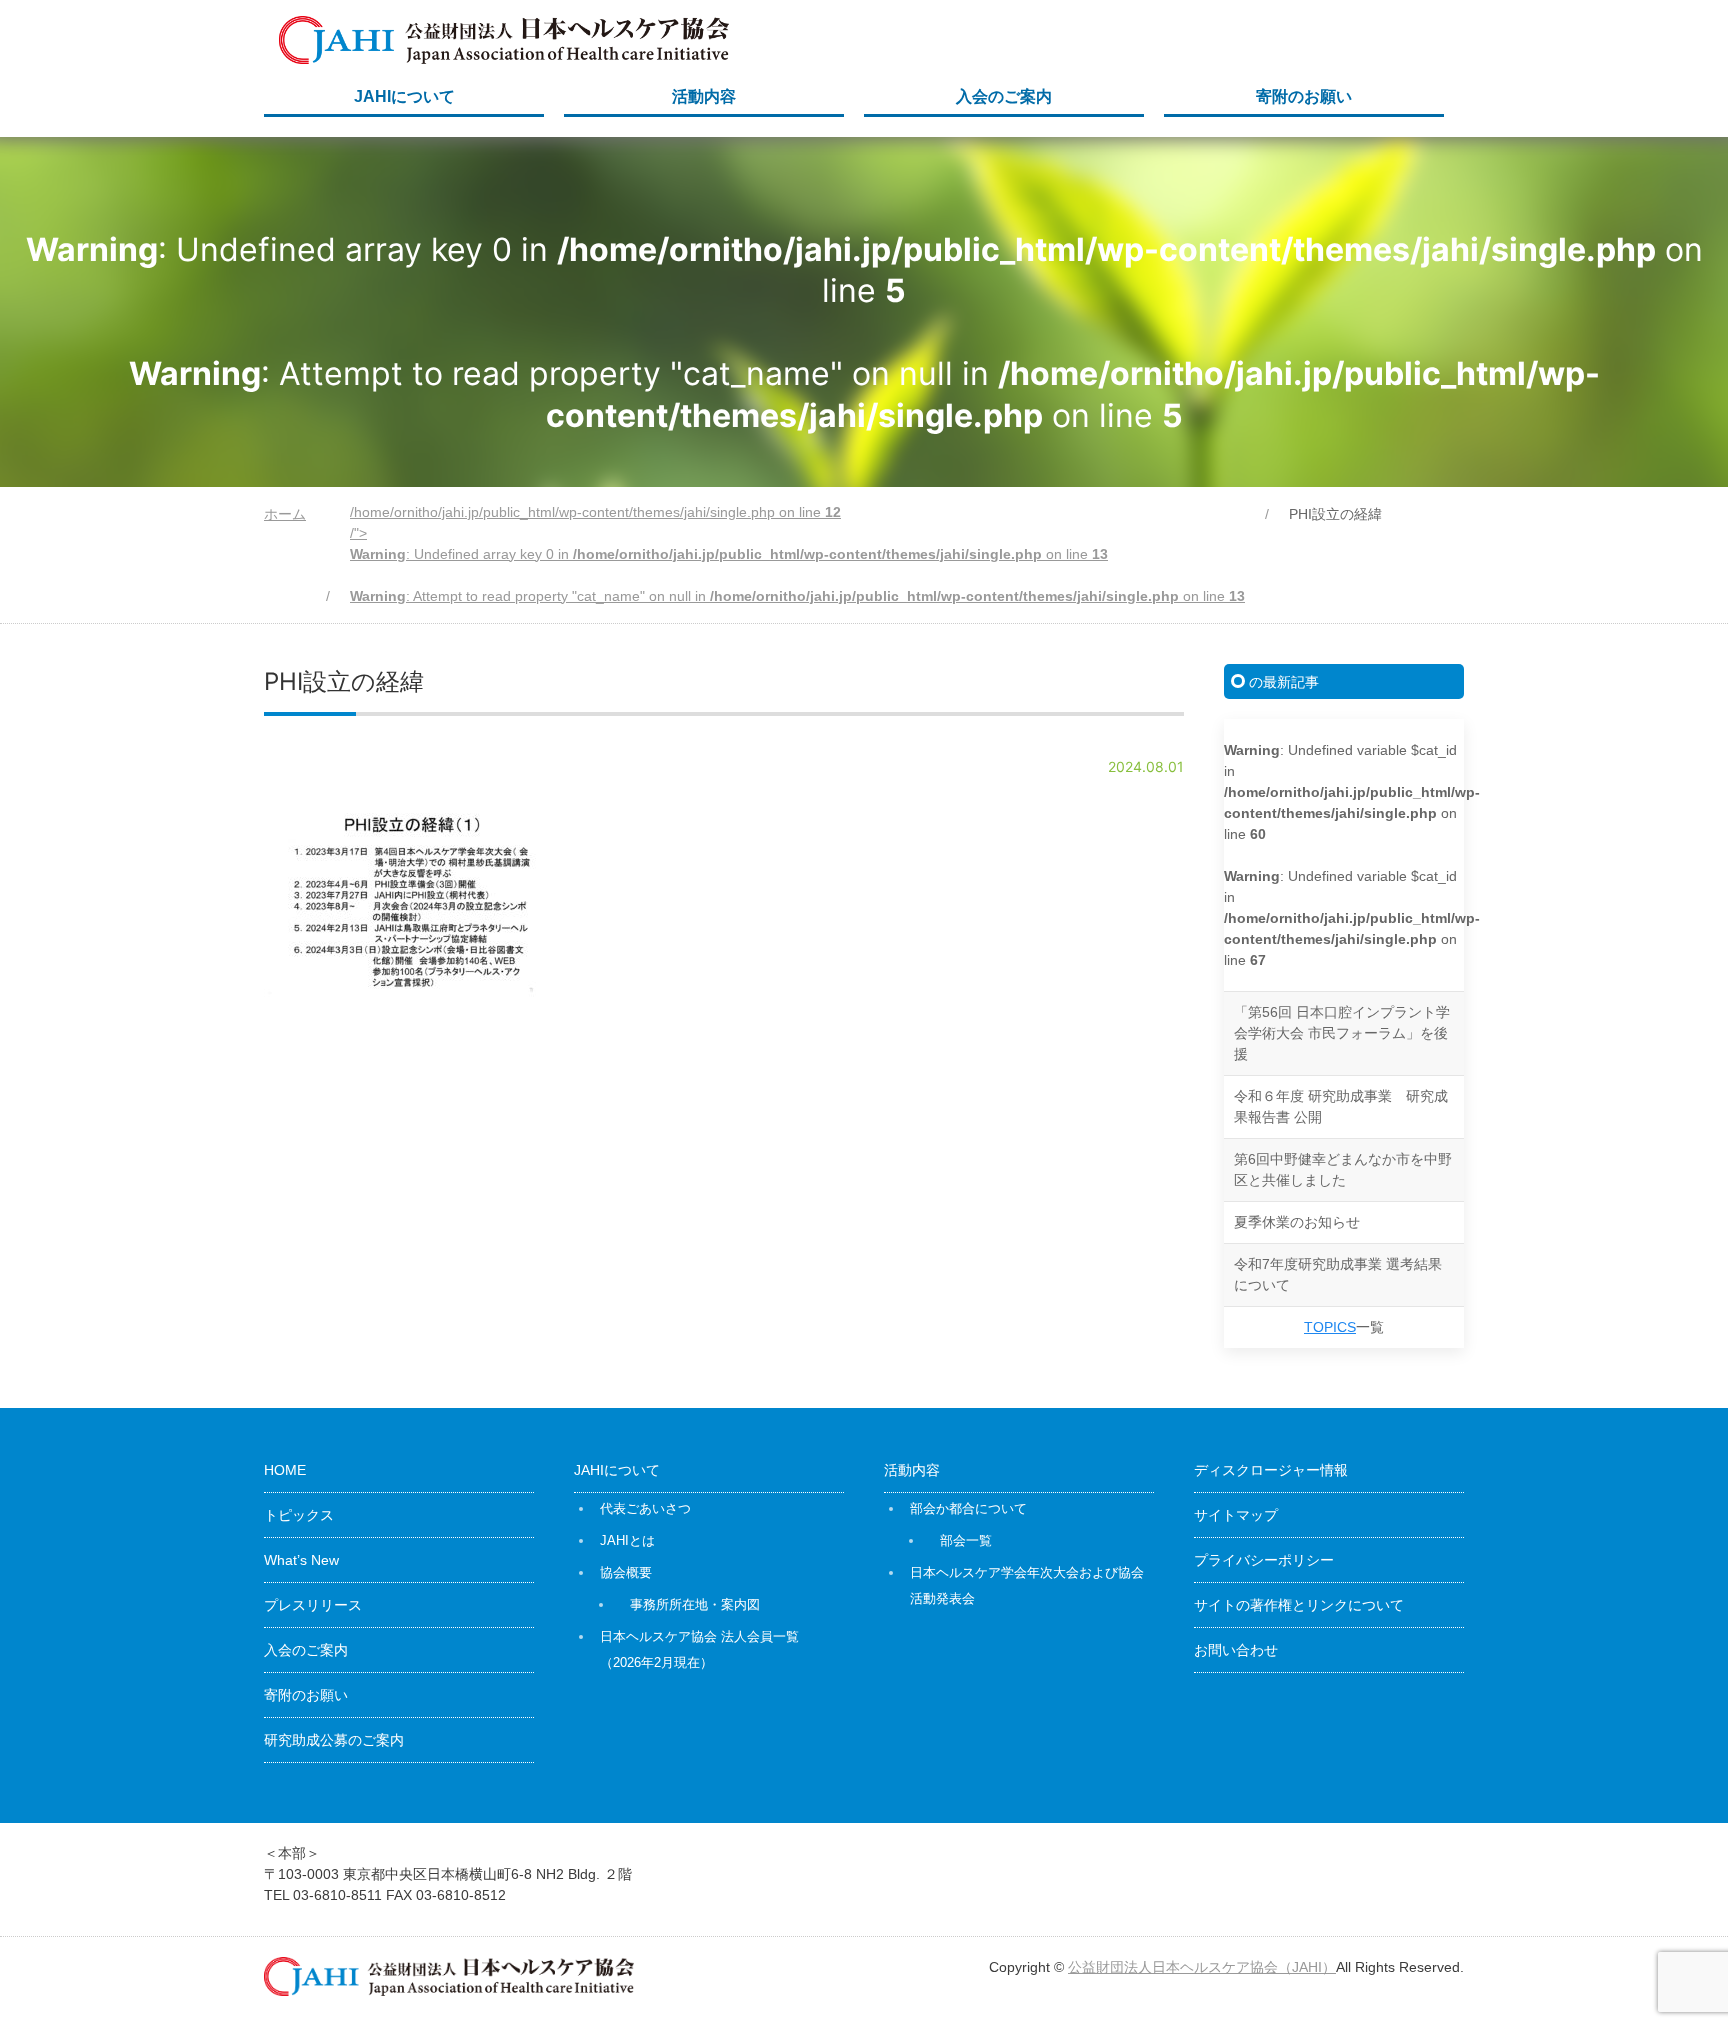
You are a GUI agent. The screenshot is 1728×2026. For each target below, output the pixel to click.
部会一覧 (966, 1540)
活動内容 (704, 96)
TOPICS (1330, 1327)
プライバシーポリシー (1264, 1560)
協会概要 (626, 1572)
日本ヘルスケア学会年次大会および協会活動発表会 (1027, 1585)
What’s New (301, 1560)
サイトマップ (1236, 1515)
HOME (285, 1470)
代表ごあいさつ (645, 1508)
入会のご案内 (1004, 96)
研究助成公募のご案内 (334, 1740)
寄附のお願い (1304, 96)
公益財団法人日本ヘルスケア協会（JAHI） (1202, 1967)
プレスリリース (313, 1605)
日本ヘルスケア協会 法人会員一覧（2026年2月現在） (699, 1649)
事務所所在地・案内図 (695, 1604)
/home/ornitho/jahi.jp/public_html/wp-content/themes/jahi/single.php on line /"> (797, 554)
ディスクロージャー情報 (1271, 1470)
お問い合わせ (1236, 1650)
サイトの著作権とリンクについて (1299, 1605)
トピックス (299, 1515)
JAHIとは (627, 1540)
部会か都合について (968, 1508)
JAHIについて (404, 96)
